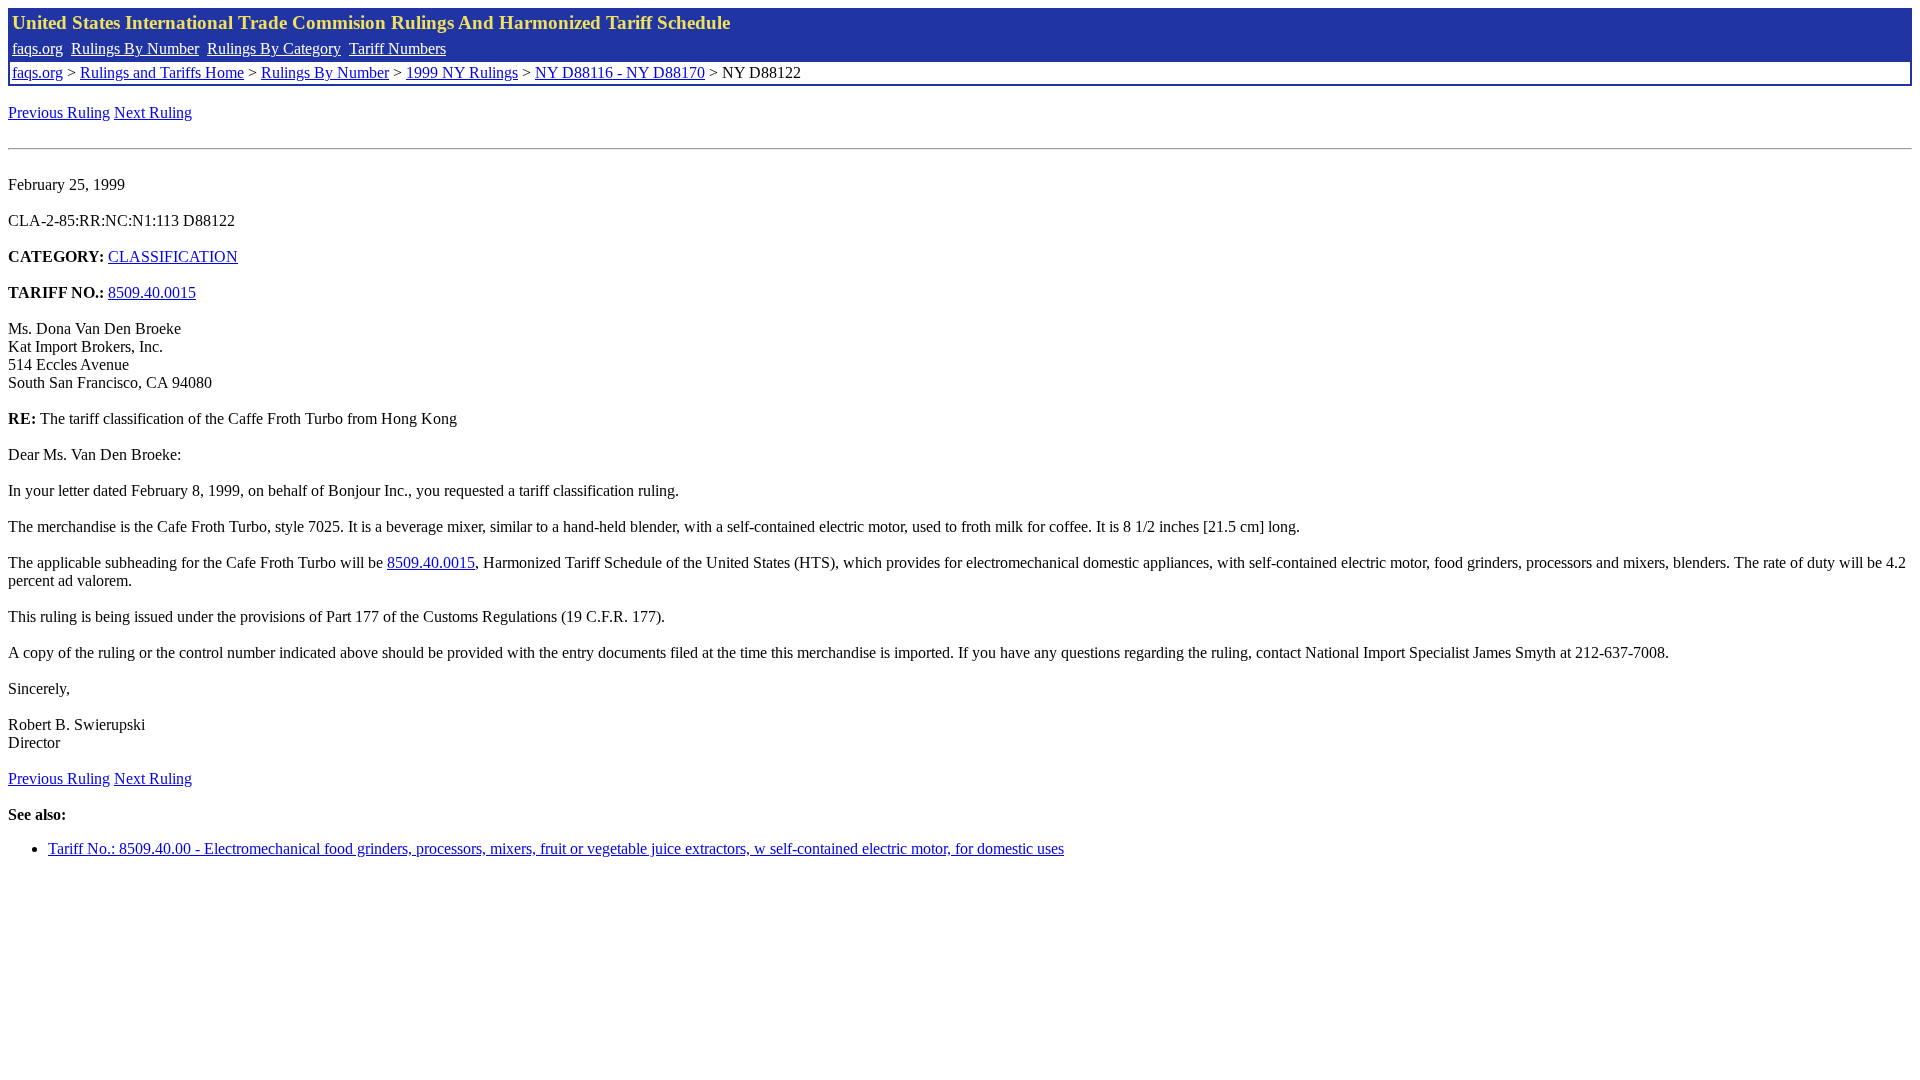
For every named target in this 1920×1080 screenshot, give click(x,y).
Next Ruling (153, 112)
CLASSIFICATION (173, 256)
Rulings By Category (274, 48)
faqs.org (37, 48)
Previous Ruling (59, 112)
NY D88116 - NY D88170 (620, 72)
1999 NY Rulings (462, 72)
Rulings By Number (135, 48)
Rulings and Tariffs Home (162, 72)
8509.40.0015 (152, 292)
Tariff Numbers (397, 48)
